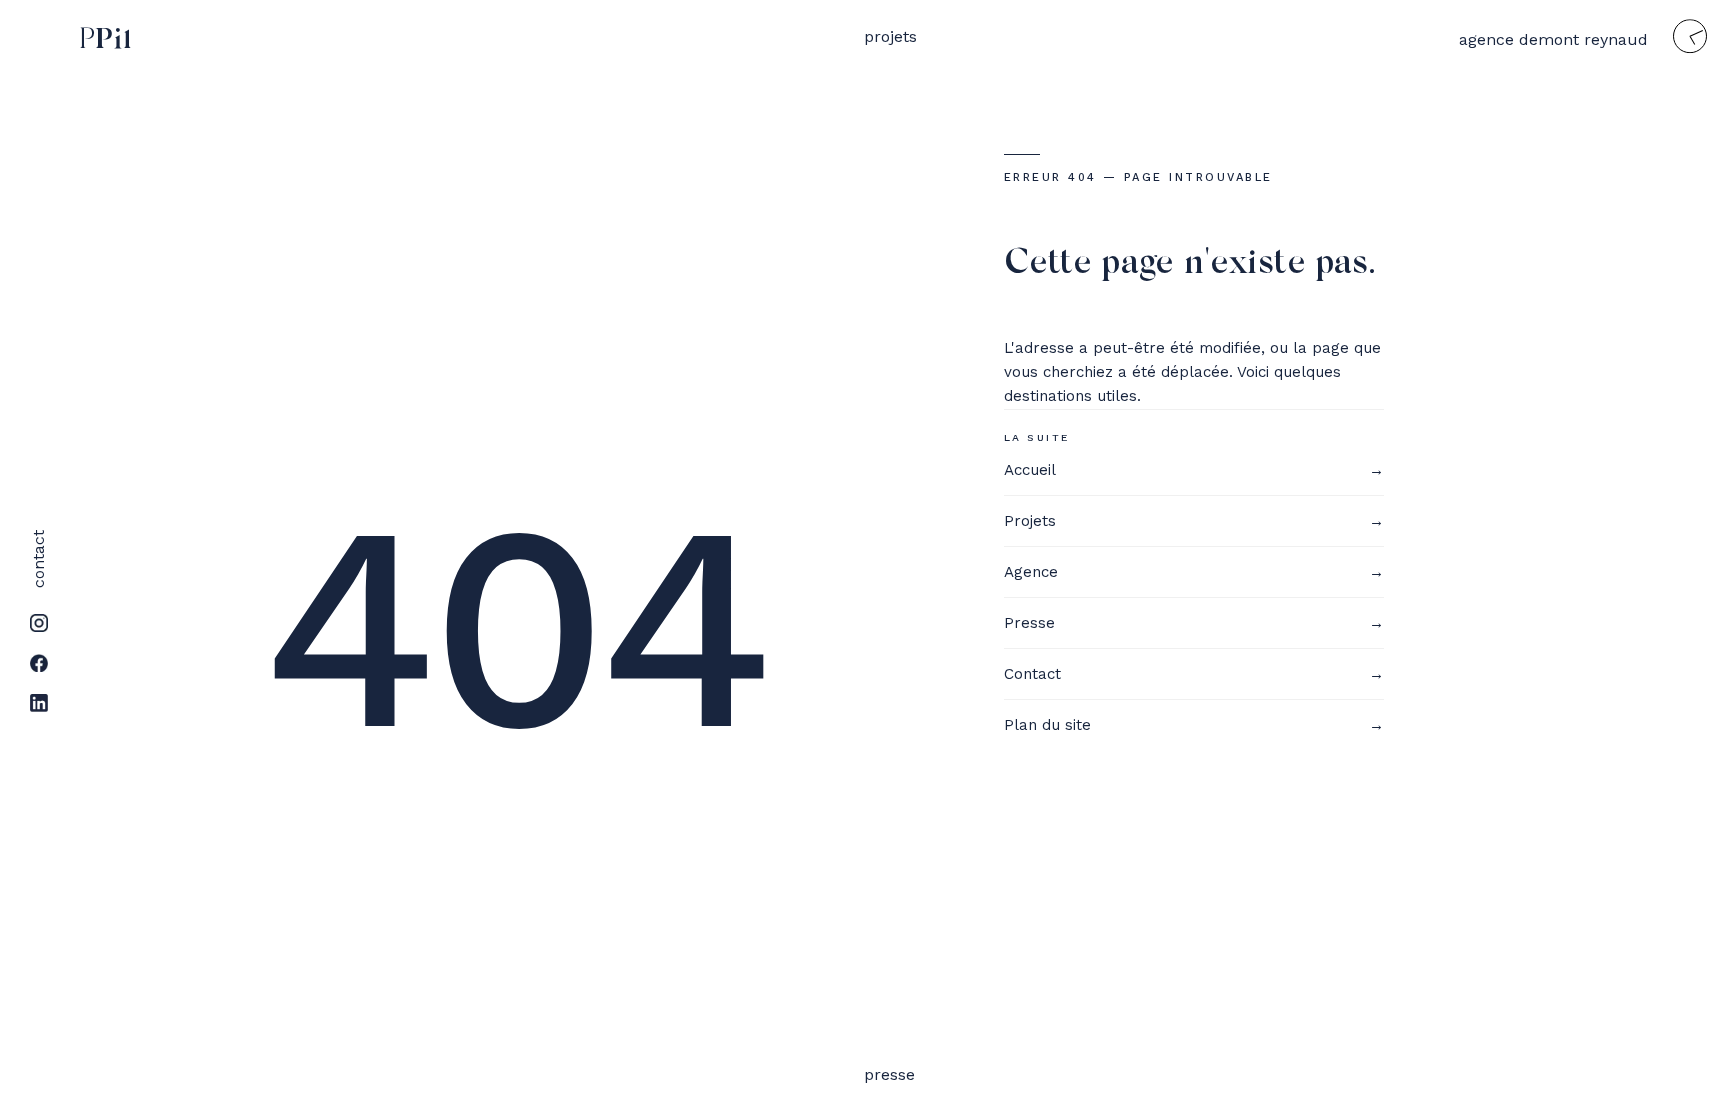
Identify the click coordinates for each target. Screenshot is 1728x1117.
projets (890, 36)
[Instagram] (39, 623)
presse (889, 1074)
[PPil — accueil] (101, 41)
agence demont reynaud (1553, 39)
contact (38, 559)
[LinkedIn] (39, 703)
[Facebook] (39, 663)
